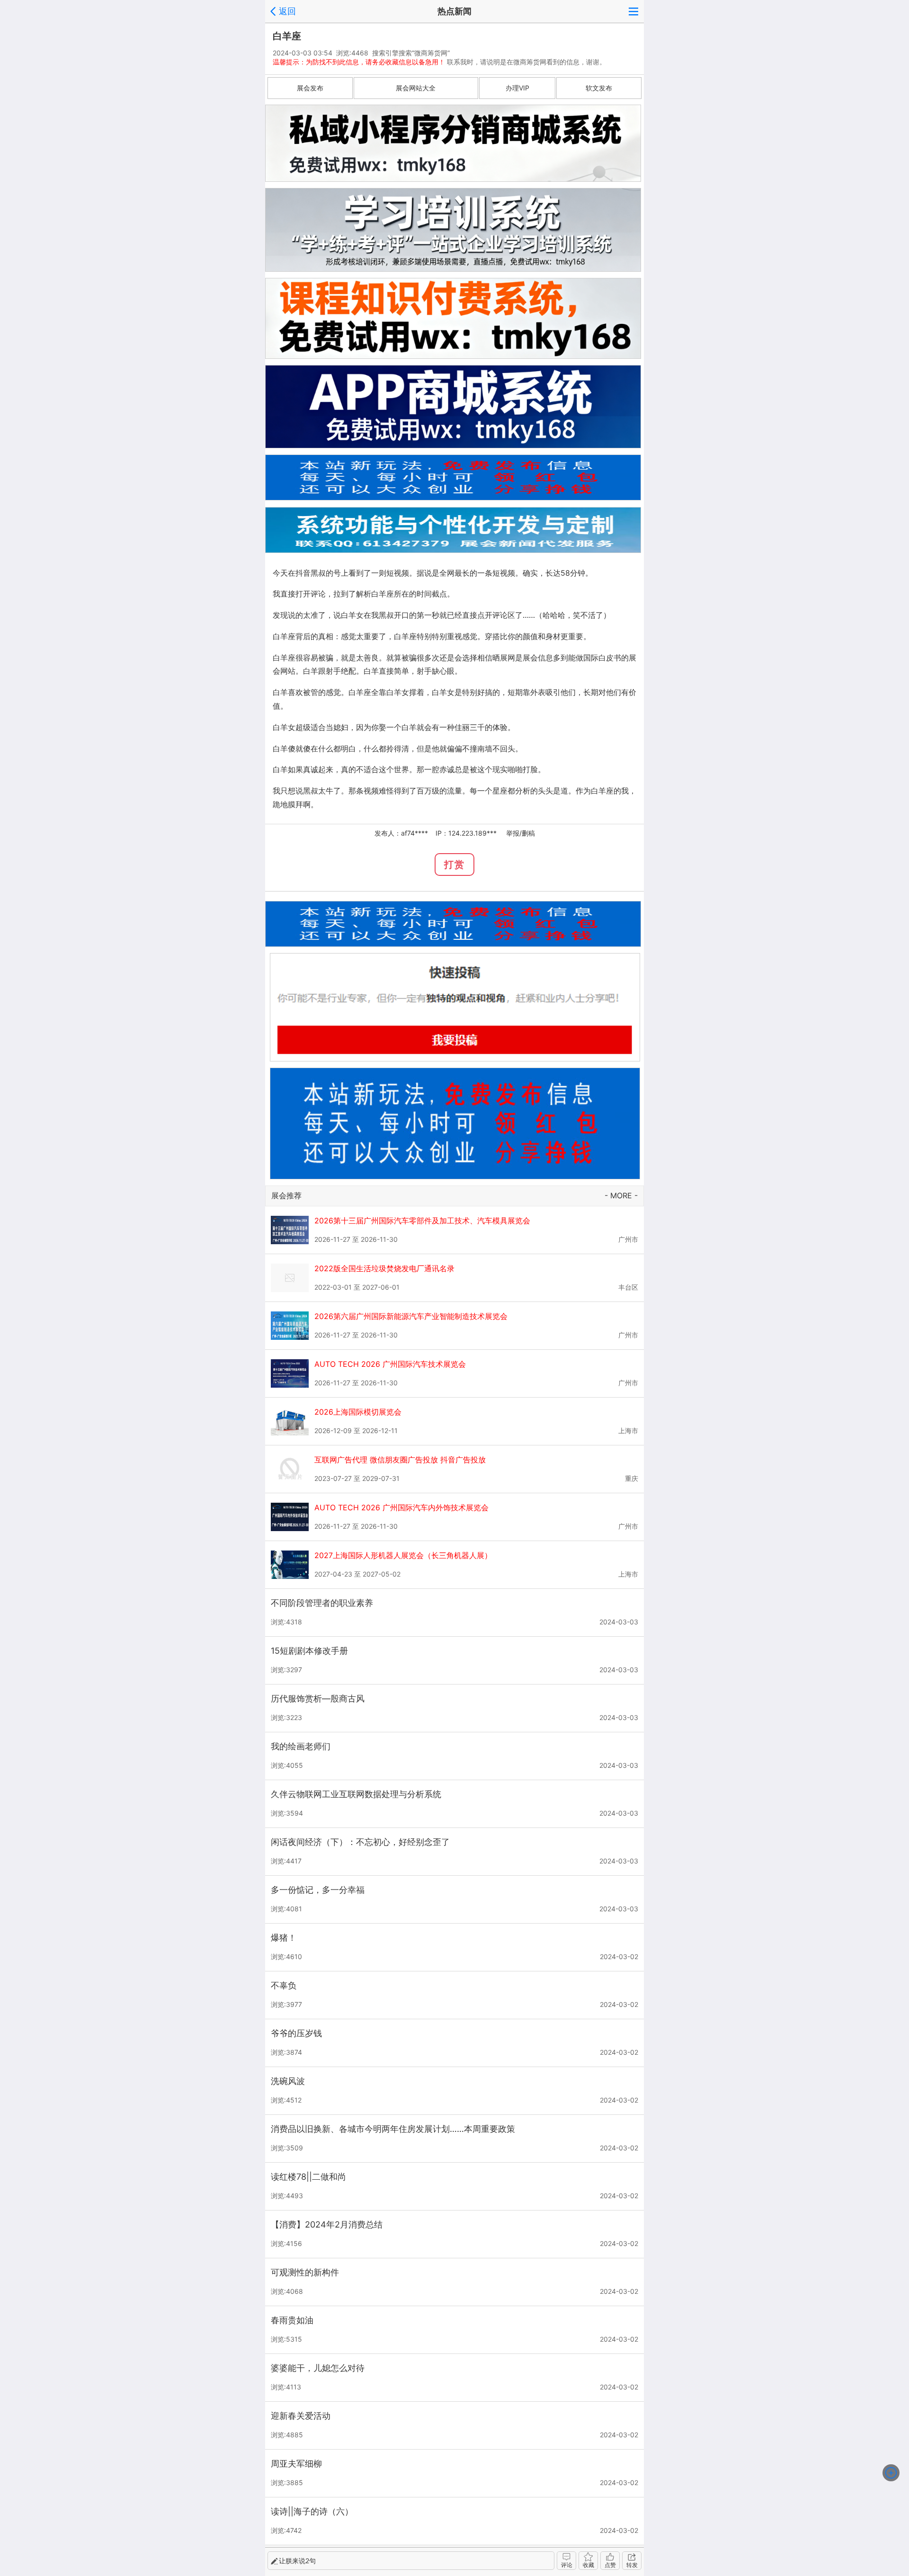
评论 (567, 2565)
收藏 (588, 2565)
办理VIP (517, 88)
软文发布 (599, 88)
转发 (632, 2565)
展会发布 (310, 88)
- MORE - (621, 1195)
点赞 (610, 2565)
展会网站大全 (416, 88)
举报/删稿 (521, 833)
